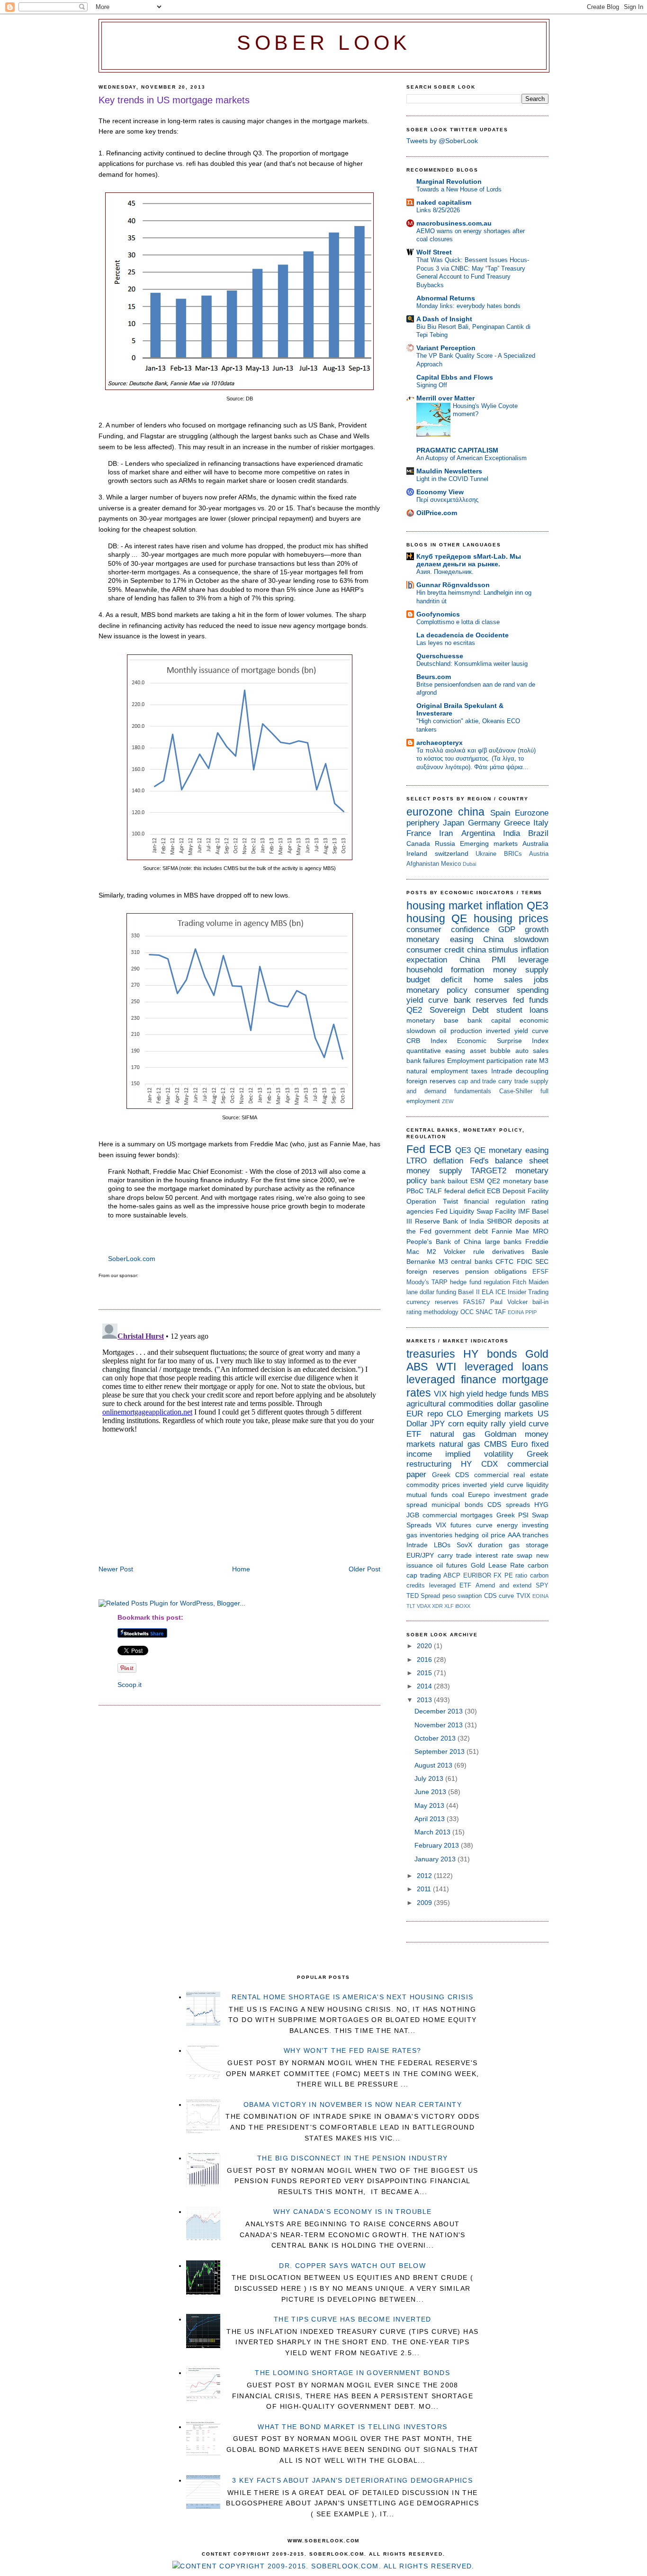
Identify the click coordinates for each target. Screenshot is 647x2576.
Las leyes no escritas (446, 643)
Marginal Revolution (449, 181)
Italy (541, 823)
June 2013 (431, 1792)
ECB (440, 1149)
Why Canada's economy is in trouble (352, 2212)
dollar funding (438, 1292)
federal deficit (465, 1191)
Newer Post (116, 1569)
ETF (414, 1434)
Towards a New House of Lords (459, 189)
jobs (541, 980)
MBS (540, 1394)
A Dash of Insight (444, 319)
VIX (440, 1394)
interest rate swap (504, 1555)
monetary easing (440, 939)
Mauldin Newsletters (449, 471)
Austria (539, 854)
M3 (544, 1061)
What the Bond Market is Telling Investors (352, 2427)
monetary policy (437, 990)
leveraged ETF (450, 1585)
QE (459, 918)
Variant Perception (446, 348)
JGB (413, 1515)
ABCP (452, 1575)
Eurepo (479, 1495)
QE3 (538, 906)
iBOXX (463, 1606)
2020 (425, 1646)
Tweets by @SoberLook (442, 141)
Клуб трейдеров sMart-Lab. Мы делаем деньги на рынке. (469, 560)
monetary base (432, 1020)
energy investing (523, 1525)
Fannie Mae (511, 1231)
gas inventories (429, 1535)
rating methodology (432, 1312)
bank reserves (481, 1000)
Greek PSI (512, 1515)
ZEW (448, 1101)
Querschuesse (440, 656)
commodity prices (433, 1485)
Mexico (451, 864)
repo (435, 1414)
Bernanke (421, 1261)
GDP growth (523, 930)
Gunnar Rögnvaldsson (453, 585)
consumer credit (435, 950)
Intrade (502, 1071)
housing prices (511, 918)
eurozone (430, 812)
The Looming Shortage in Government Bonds (352, 2373)
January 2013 (436, 1859)
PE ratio (516, 1575)
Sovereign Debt (459, 1010)
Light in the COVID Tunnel (452, 479)
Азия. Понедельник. (445, 572)
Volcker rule (464, 1252)
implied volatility (479, 1454)
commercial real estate (511, 1475)
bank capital (489, 1020)
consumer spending (512, 990)
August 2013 (434, 1765)
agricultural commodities (450, 1404)
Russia (445, 844)
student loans (523, 1010)
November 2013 (440, 1725)
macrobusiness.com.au (454, 223)
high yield (466, 1394)
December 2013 (440, 1711)
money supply (521, 970)
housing (426, 918)
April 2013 (431, 1819)
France (419, 833)
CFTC (504, 1261)
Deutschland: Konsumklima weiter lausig (472, 664)
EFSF (540, 1272)
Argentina (478, 833)
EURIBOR (477, 1575)
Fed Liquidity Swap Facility (476, 1211)
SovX (464, 1545)
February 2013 (438, 1845)
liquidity (537, 1485)
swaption (470, 1596)
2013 (425, 1700)
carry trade (513, 1081)
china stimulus (493, 950)
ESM (477, 1181)
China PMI (483, 960)
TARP (440, 1282)
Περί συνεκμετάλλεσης (447, 500)
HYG (541, 1505)
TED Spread (423, 1596)
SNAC (484, 1312)
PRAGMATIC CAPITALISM (457, 450)
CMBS (495, 1444)
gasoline (534, 1404)
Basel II (469, 1292)
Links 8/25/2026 (438, 210)
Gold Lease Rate (498, 1565)
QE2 (414, 1010)
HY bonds (490, 1354)
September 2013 (440, 1751)
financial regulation (495, 1201)
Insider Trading (528, 1292)
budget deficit (434, 980)
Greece (517, 823)
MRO (541, 1231)
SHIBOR (499, 1221)
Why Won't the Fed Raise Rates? (353, 2050)
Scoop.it (130, 1685)
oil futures (452, 1565)
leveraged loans (507, 1367)
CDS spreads (508, 1505)
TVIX (523, 1596)
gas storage (529, 1545)
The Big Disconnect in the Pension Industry (353, 2158)
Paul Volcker (509, 1302)
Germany (484, 823)
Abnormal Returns (446, 298)
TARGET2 (489, 1171)
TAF (500, 1312)
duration (490, 1545)
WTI (446, 1367)
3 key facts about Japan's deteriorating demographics (352, 2480)
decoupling (532, 1071)
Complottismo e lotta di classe (458, 622)
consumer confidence (448, 930)
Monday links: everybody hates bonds (468, 306)
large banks (503, 1242)
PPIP (531, 1312)
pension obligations (496, 1271)
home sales (498, 980)
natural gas (453, 1434)
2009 (425, 1903)
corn (456, 1424)
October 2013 (436, 1738)
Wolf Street (434, 252)
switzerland (452, 853)
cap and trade (477, 1081)
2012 (425, 1876)
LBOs (442, 1545)
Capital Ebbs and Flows (455, 377)
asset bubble (490, 1051)
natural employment (437, 1071)
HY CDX (479, 1464)
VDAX (424, 1606)
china (471, 812)
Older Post (364, 1569)
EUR (415, 1414)
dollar (507, 1404)
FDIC (525, 1261)
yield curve (427, 1000)
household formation (445, 970)
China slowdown (516, 939)
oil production (461, 1031)
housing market (444, 906)
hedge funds (507, 1394)
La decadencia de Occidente (463, 635)
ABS (417, 1367)
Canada (418, 844)
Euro (519, 1444)
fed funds (531, 1000)
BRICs (513, 854)
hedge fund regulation (480, 1282)
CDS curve (499, 1596)
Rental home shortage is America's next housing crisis (352, 1997)
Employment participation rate (492, 1061)
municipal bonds (457, 1505)
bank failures (426, 1061)
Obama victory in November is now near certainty (353, 2104)
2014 (425, 1686)
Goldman (500, 1434)
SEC (542, 1261)
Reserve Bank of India (449, 1221)
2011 (425, 1889)
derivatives (508, 1252)
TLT (411, 1606)
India (512, 833)
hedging (467, 1535)
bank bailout (449, 1181)
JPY (437, 1424)
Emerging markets (489, 844)
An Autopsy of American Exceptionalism (472, 458)
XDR (437, 1606)
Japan (454, 823)
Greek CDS (451, 1475)
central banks (472, 1261)
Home (241, 1569)
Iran (446, 833)
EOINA (516, 1312)
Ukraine (486, 854)
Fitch (519, 1282)
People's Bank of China (444, 1242)
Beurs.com (434, 677)
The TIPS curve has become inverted (353, 2319)
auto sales (532, 1051)
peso (449, 1596)
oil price (494, 1535)
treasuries (431, 1354)
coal (458, 1495)
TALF (434, 1191)
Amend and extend (503, 1585)
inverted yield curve (517, 1031)
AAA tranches (528, 1535)
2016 (425, 1660)
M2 (431, 1252)
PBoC (415, 1191)
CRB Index (427, 1041)
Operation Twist (432, 1201)
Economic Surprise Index (503, 1041)
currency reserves (432, 1302)
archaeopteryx (440, 743)
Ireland (417, 853)
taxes (479, 1071)
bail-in (540, 1302)
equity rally (486, 1424)
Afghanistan (423, 864)
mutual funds (427, 1495)
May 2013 (430, 1805)
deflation (448, 1161)
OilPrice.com (437, 513)
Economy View (440, 492)
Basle (540, 1252)
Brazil (538, 833)
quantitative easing (436, 1051)
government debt (461, 1231)
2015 (425, 1673)
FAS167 (474, 1302)
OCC (467, 1312)
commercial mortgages (458, 1515)
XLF (449, 1606)
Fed (416, 1149)
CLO (455, 1414)
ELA (488, 1292)
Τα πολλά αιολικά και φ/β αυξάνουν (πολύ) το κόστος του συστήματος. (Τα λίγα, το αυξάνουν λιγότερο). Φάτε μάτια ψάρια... (476, 759)
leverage (533, 960)
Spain (500, 813)
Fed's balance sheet (509, 1161)
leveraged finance (451, 1379)
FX (498, 1575)
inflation (505, 906)
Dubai (469, 864)
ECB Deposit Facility (518, 1191)
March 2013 (433, 1832)
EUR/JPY (420, 1555)
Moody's (418, 1282)
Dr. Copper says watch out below (352, 2266)
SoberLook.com (132, 1259)
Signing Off (432, 385)
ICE (501, 1292)
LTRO (417, 1161)
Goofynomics (438, 614)
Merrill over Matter (445, 398)
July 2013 (430, 1778)
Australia (535, 844)
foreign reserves (431, 1081)
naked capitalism (444, 202)
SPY (542, 1585)
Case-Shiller (516, 1091)
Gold (537, 1354)
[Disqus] (239, 1438)
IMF (524, 1211)
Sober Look (324, 43)
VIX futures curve (464, 1525)
